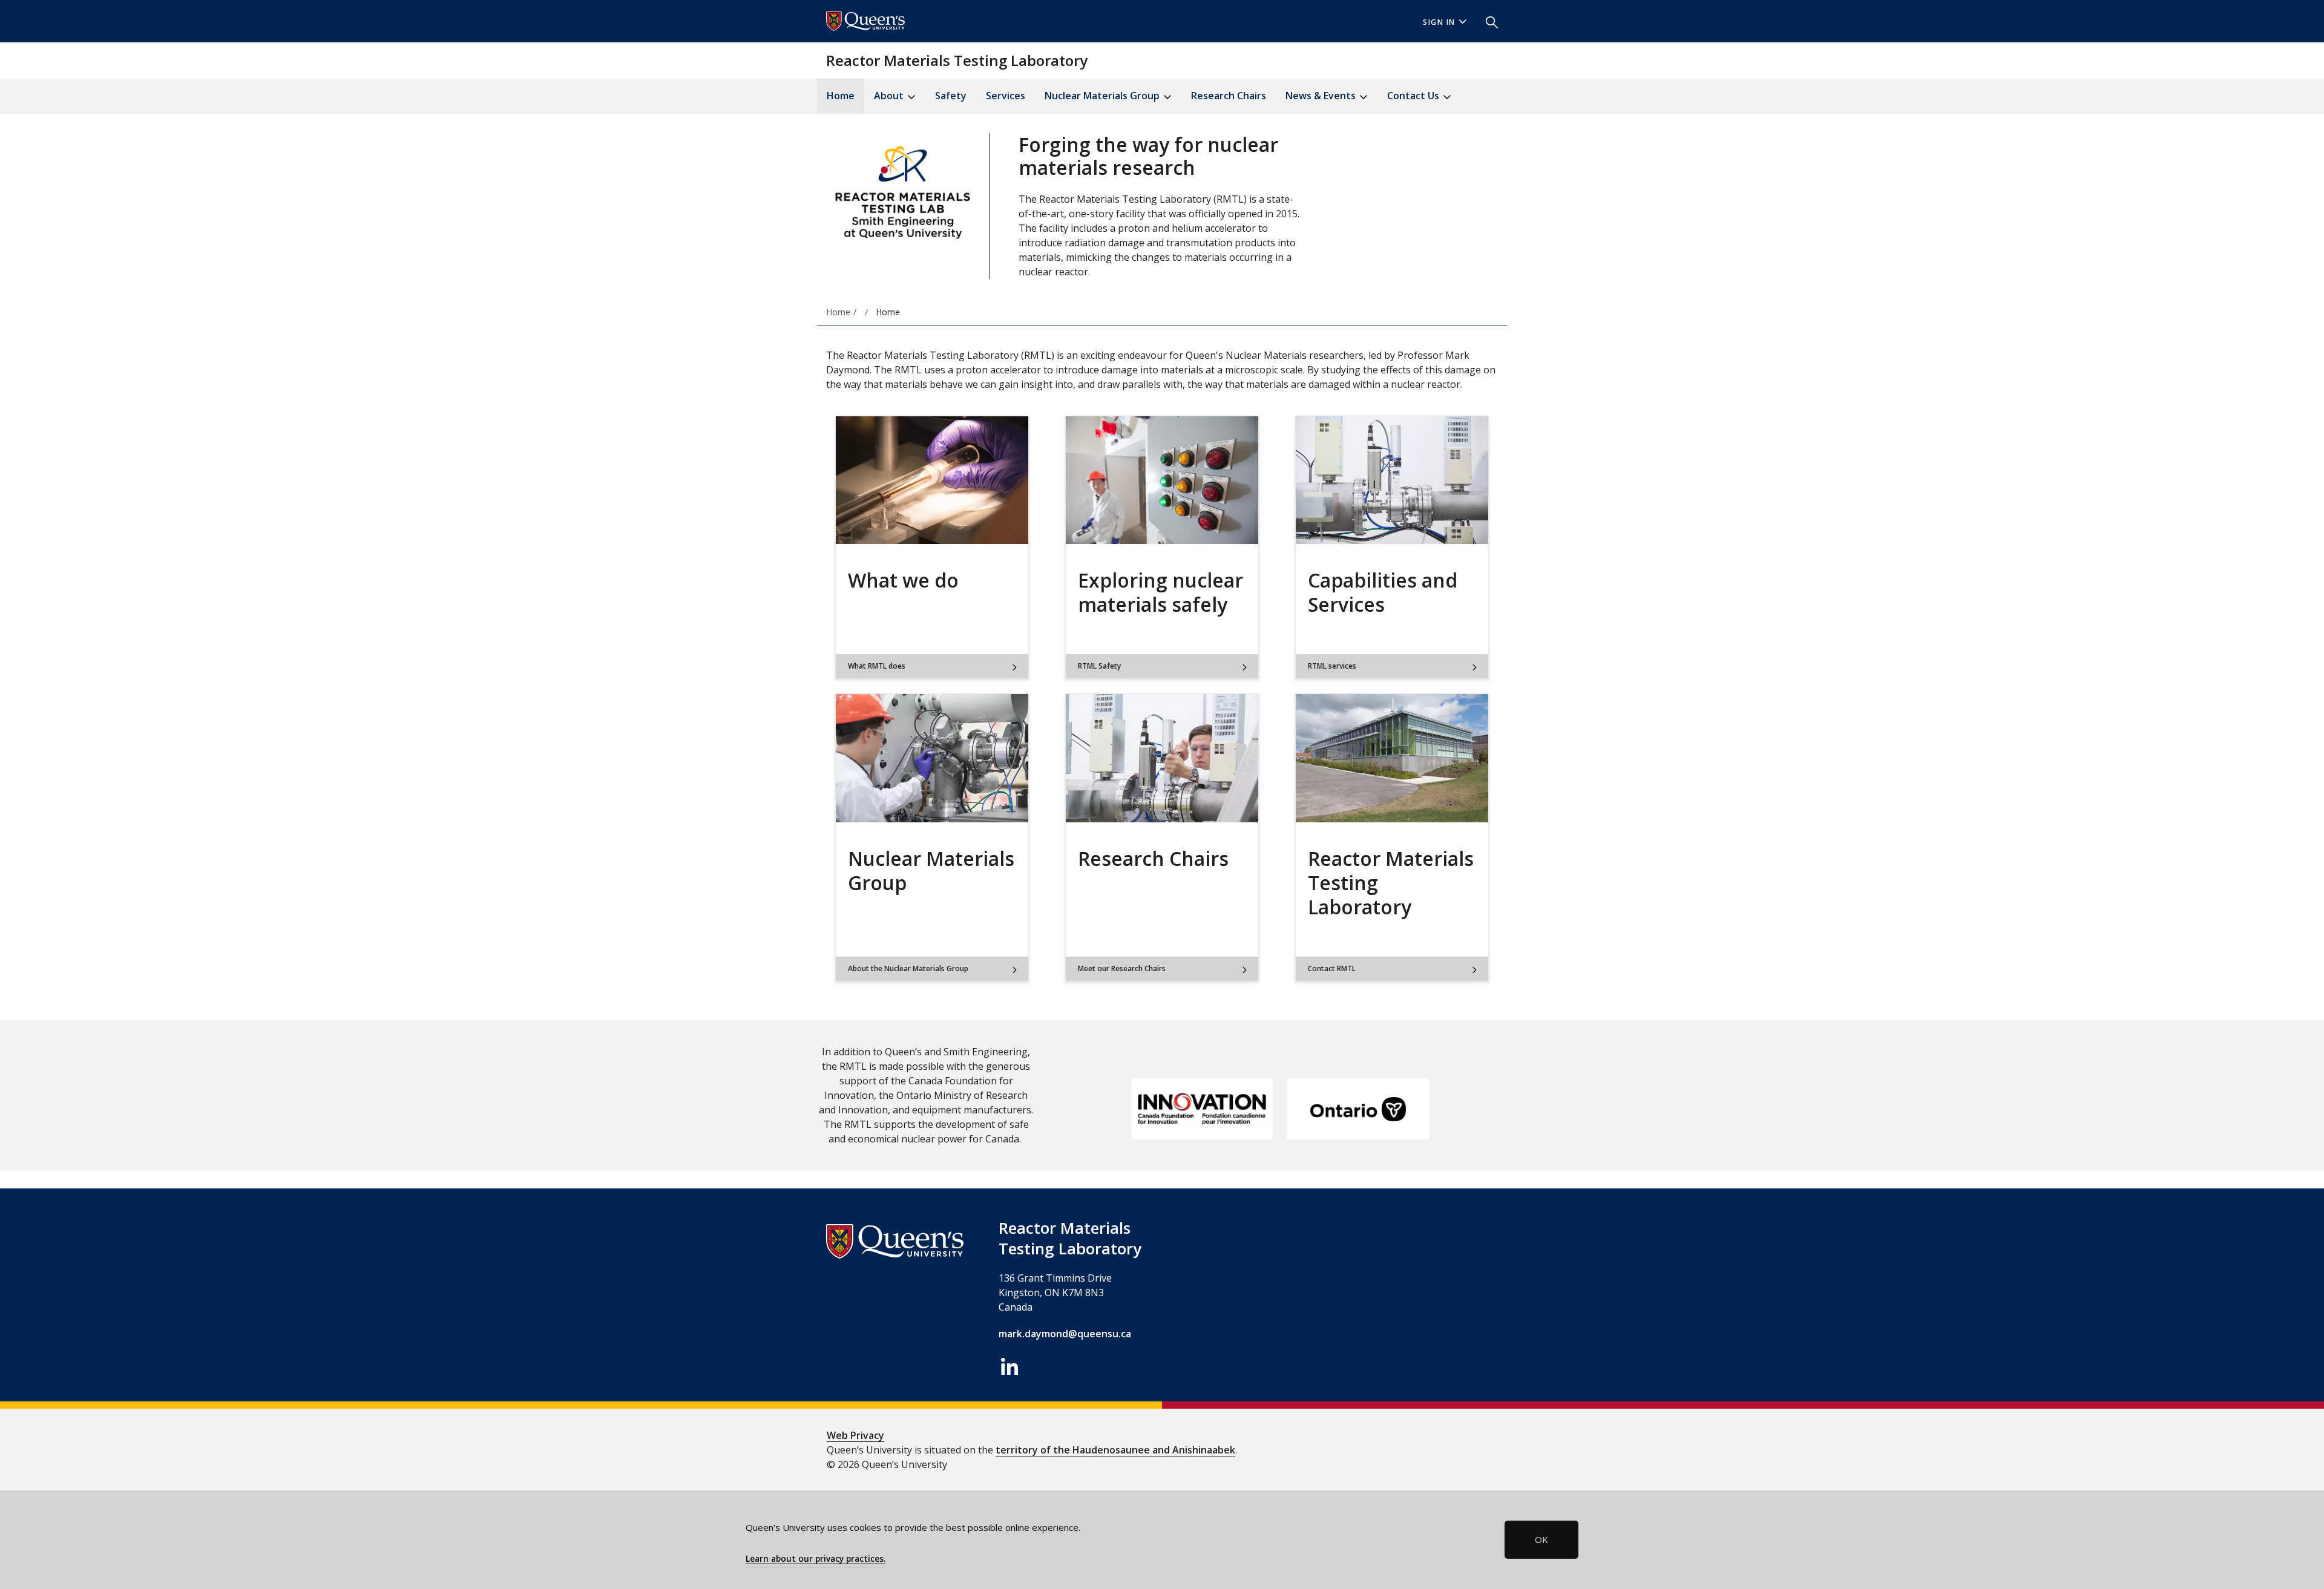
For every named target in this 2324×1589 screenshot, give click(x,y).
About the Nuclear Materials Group (908, 968)
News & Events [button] (1322, 96)
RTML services (1332, 666)
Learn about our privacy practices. (816, 1559)
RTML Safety (1099, 666)
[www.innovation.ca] (1202, 1109)
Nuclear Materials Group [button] (1103, 96)
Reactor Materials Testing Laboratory (957, 60)
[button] (1487, 21)
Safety (951, 96)
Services (1006, 96)
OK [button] (1541, 1539)
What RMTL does (877, 666)
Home (841, 96)
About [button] (890, 96)
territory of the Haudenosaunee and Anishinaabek (1115, 1450)
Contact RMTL (1332, 968)
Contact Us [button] (1414, 96)
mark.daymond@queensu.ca (1065, 1334)
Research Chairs (1229, 96)
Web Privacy (855, 1435)
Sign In (1439, 22)
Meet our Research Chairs (1122, 968)
